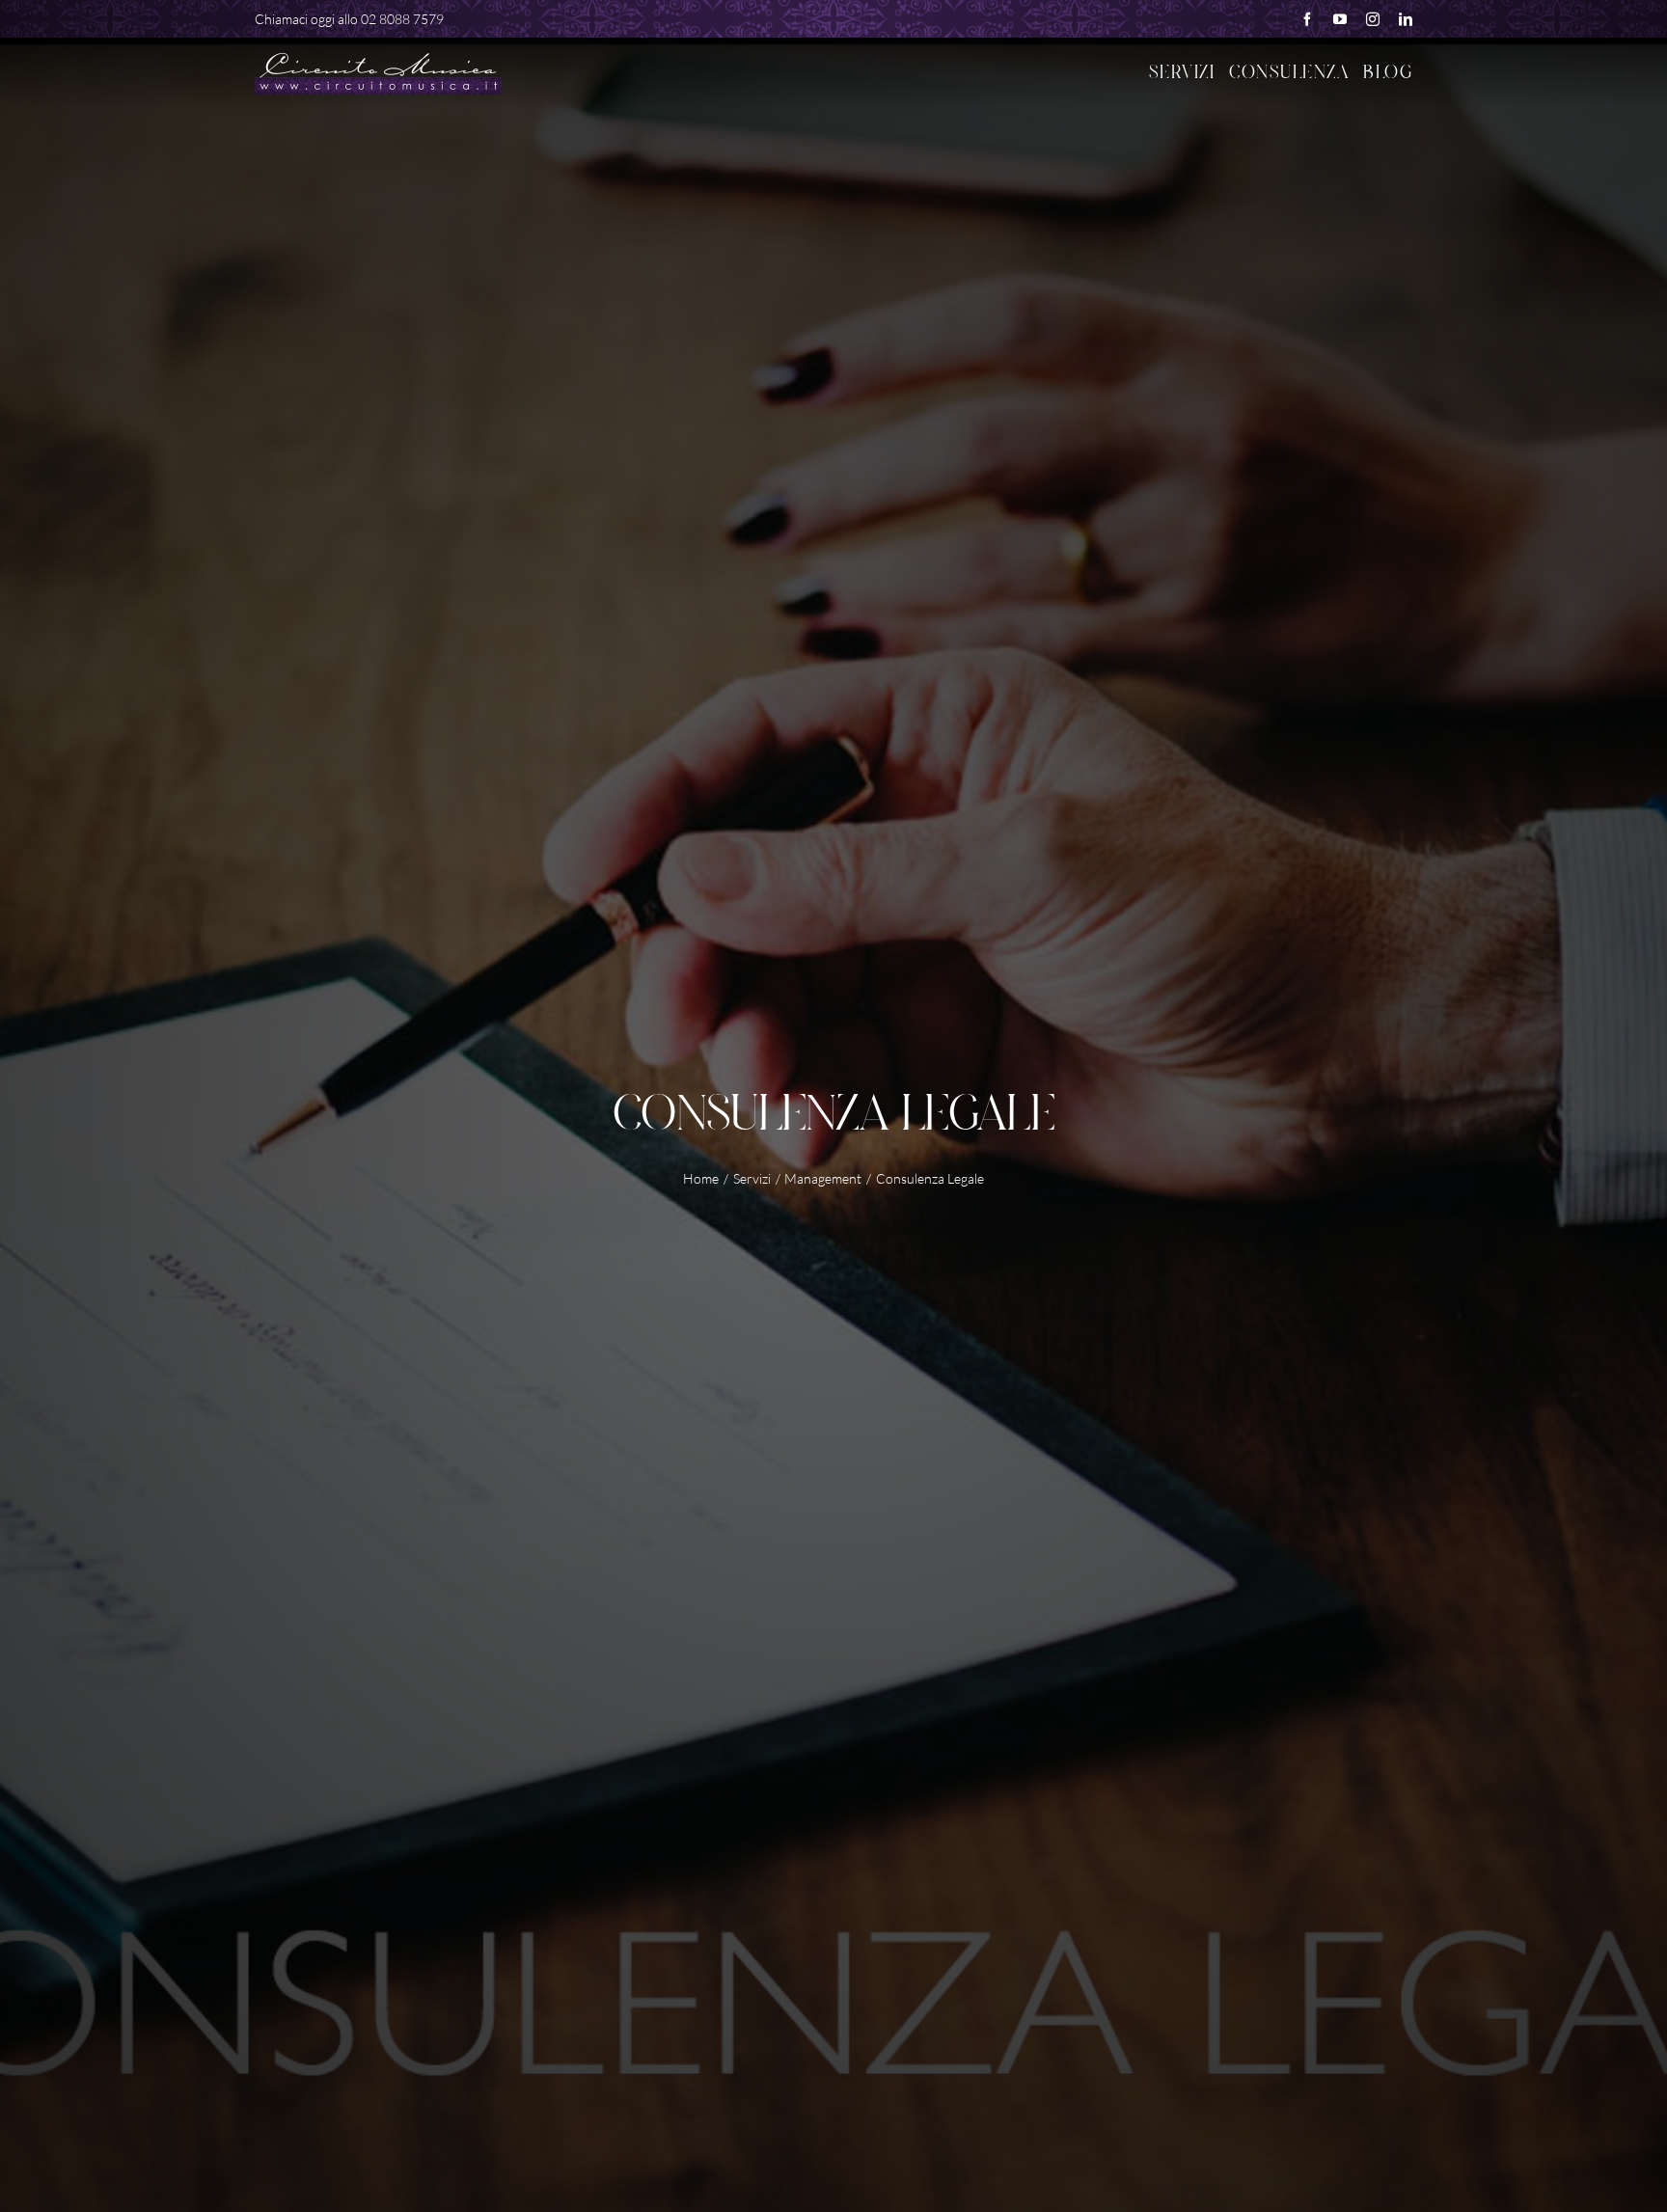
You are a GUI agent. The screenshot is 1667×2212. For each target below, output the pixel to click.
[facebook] (1307, 19)
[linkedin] (1406, 19)
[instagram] (1373, 19)
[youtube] (1340, 19)
